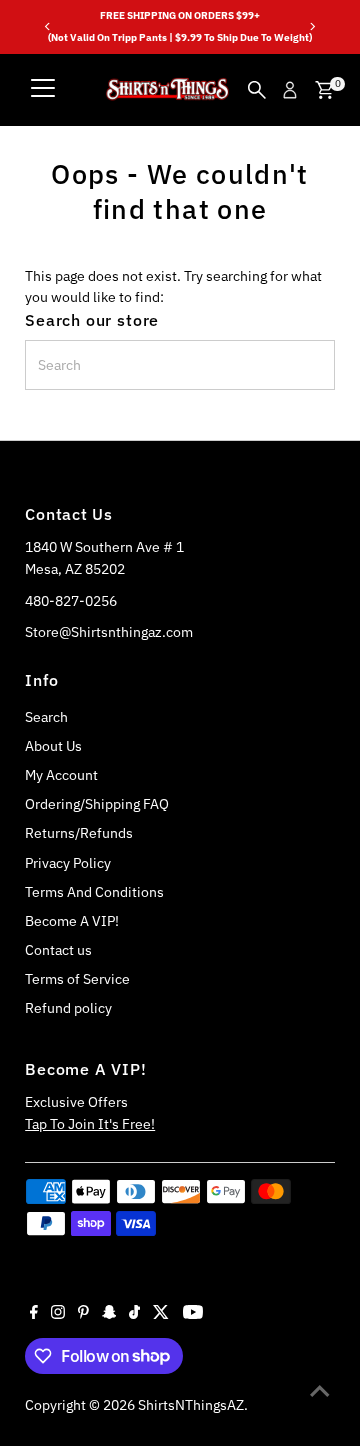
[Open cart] (324, 90)
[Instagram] (58, 1314)
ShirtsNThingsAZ (191, 1405)
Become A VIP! (72, 921)
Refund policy (68, 1008)
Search (46, 717)
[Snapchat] (109, 1314)
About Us (53, 746)
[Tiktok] (134, 1314)
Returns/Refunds (79, 833)
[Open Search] (257, 90)
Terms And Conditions (94, 892)
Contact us (58, 950)
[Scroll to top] (320, 1391)
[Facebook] (34, 1314)
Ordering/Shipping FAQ (97, 804)
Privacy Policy (68, 863)
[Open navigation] (43, 90)
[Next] (312, 26)
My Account (61, 775)
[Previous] (47, 26)
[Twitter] (161, 1314)
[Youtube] (193, 1314)
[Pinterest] (83, 1314)
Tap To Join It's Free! (90, 1124)
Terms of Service (77, 979)
